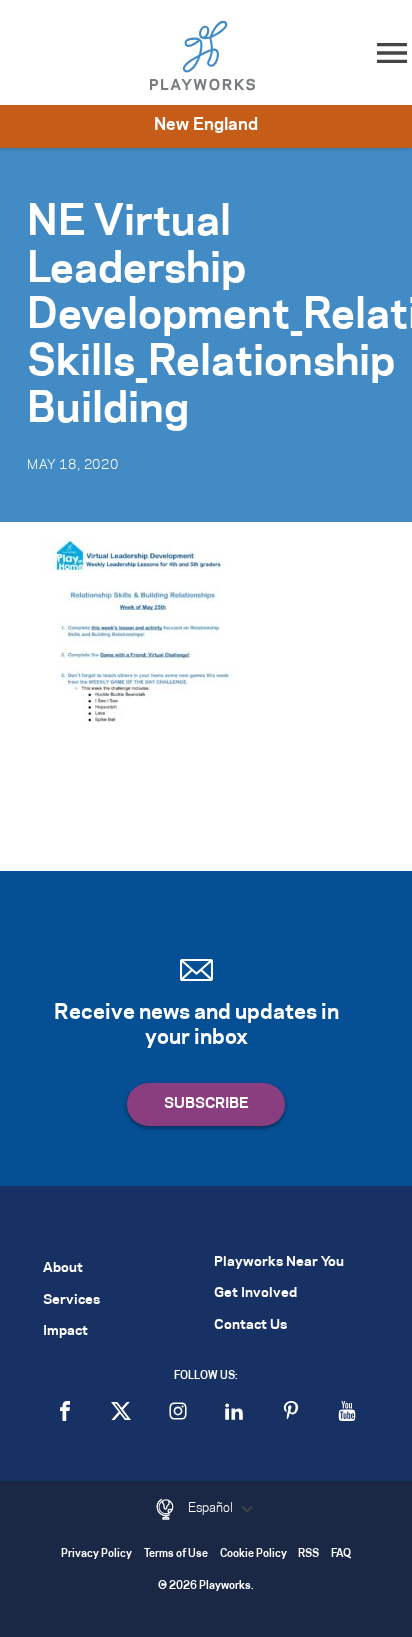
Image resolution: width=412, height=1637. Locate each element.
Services (71, 1300)
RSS (308, 1554)
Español (212, 1508)
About (63, 1268)
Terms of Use (176, 1554)
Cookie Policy (253, 1554)
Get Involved (255, 1293)
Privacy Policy (96, 1554)
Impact (65, 1331)
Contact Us (250, 1325)
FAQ (341, 1554)
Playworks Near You (279, 1262)
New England (206, 125)
